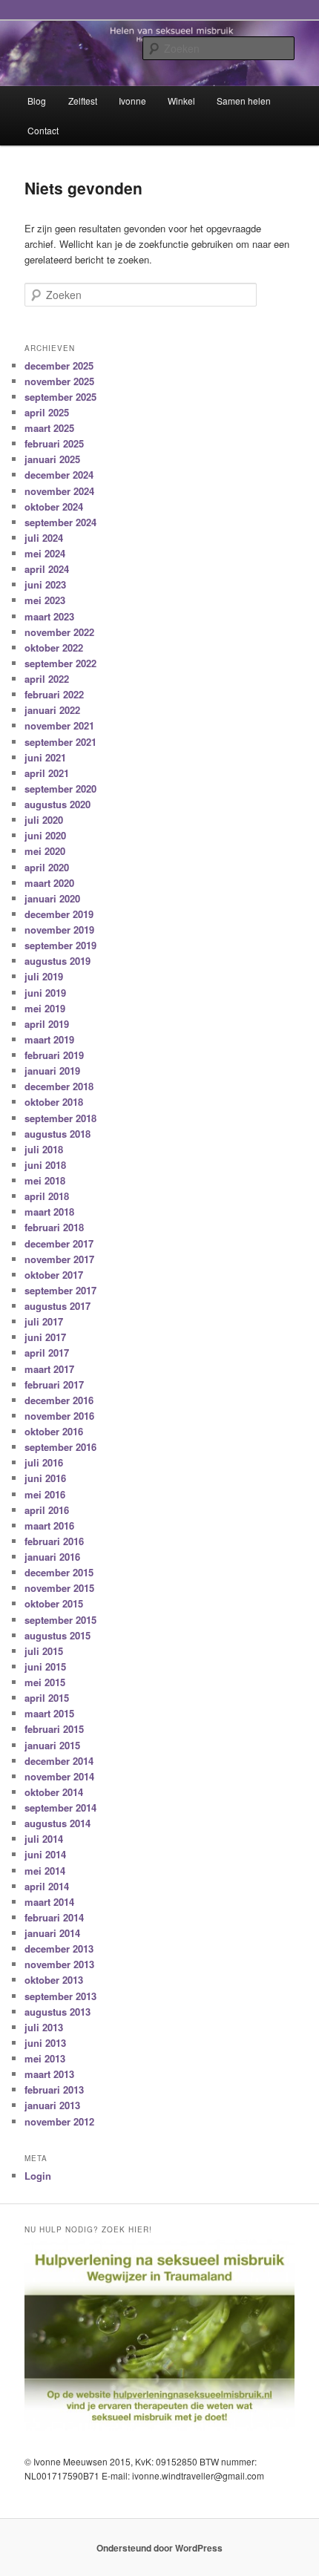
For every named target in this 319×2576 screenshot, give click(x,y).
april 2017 (47, 1353)
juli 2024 (44, 538)
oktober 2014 (54, 1792)
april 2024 (47, 569)
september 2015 (60, 1620)
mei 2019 (45, 1008)
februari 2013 (54, 2090)
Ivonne (132, 101)
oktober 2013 (54, 1980)
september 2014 (60, 1808)
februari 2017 (54, 1384)
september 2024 (60, 522)
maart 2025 (49, 428)
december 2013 (59, 1949)
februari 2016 (54, 1541)
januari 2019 (52, 1071)
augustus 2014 (57, 1823)
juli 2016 (44, 1462)
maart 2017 (49, 1369)
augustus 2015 (57, 1635)
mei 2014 (45, 1871)
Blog (37, 101)
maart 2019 (49, 1039)
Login (38, 2176)
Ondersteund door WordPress (159, 2548)
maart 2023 (49, 616)
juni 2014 (45, 1854)
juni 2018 (45, 1165)
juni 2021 (45, 757)
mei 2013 (45, 2058)
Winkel (181, 101)
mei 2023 (45, 600)
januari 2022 (52, 710)
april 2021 (47, 773)
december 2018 (59, 1086)
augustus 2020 (57, 804)
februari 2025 (54, 443)
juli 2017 (44, 1321)
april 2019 (47, 1024)
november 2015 (59, 1588)
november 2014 (59, 1776)
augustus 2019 (57, 961)
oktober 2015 (54, 1603)
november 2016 (59, 1416)
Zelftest (83, 101)
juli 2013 (44, 2027)
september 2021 (60, 742)
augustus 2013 (57, 2012)
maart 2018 (49, 1212)
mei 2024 (45, 553)
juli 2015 (44, 1651)
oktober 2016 (54, 1431)
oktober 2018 (54, 1102)
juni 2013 (45, 2043)
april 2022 (47, 679)
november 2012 (59, 2121)
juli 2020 (44, 820)
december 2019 (59, 914)
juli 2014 (44, 1839)
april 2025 (47, 412)
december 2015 (59, 1572)
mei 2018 (45, 1180)
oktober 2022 (54, 648)
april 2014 (47, 1886)
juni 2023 (45, 584)
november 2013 (59, 1964)
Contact (43, 130)
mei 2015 (45, 1682)
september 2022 (60, 663)
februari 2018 (54, 1227)
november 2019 (59, 930)
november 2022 (59, 632)
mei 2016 (45, 1494)
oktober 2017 (54, 1275)
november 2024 (59, 491)
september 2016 (60, 1447)
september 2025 (60, 397)
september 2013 (60, 1996)
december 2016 (59, 1400)
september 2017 (60, 1290)
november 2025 (59, 381)
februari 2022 (54, 694)
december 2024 (59, 475)
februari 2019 (54, 1055)
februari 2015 (54, 1729)
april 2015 (47, 1698)
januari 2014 (52, 1933)
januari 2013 (52, 2105)
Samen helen (244, 101)
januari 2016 (52, 1557)
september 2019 (60, 945)
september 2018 (60, 1118)
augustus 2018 (57, 1134)
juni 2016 (45, 1478)
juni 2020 (45, 835)
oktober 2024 (54, 507)
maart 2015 (49, 1713)
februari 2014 (54, 1917)
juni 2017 (45, 1337)
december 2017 (59, 1243)
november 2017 (59, 1259)
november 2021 (59, 725)
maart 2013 (49, 2074)
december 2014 (59, 1761)
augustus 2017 (57, 1306)
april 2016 (47, 1510)
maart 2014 (49, 1902)
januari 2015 (52, 1745)
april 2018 (47, 1196)
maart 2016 (49, 1525)
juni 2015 (45, 1666)
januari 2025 (52, 459)
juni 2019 (45, 993)
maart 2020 (49, 883)
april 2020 (47, 867)
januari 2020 (52, 898)
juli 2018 (44, 1149)
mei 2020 (45, 851)
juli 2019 (44, 976)
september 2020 (60, 789)
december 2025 (59, 366)
